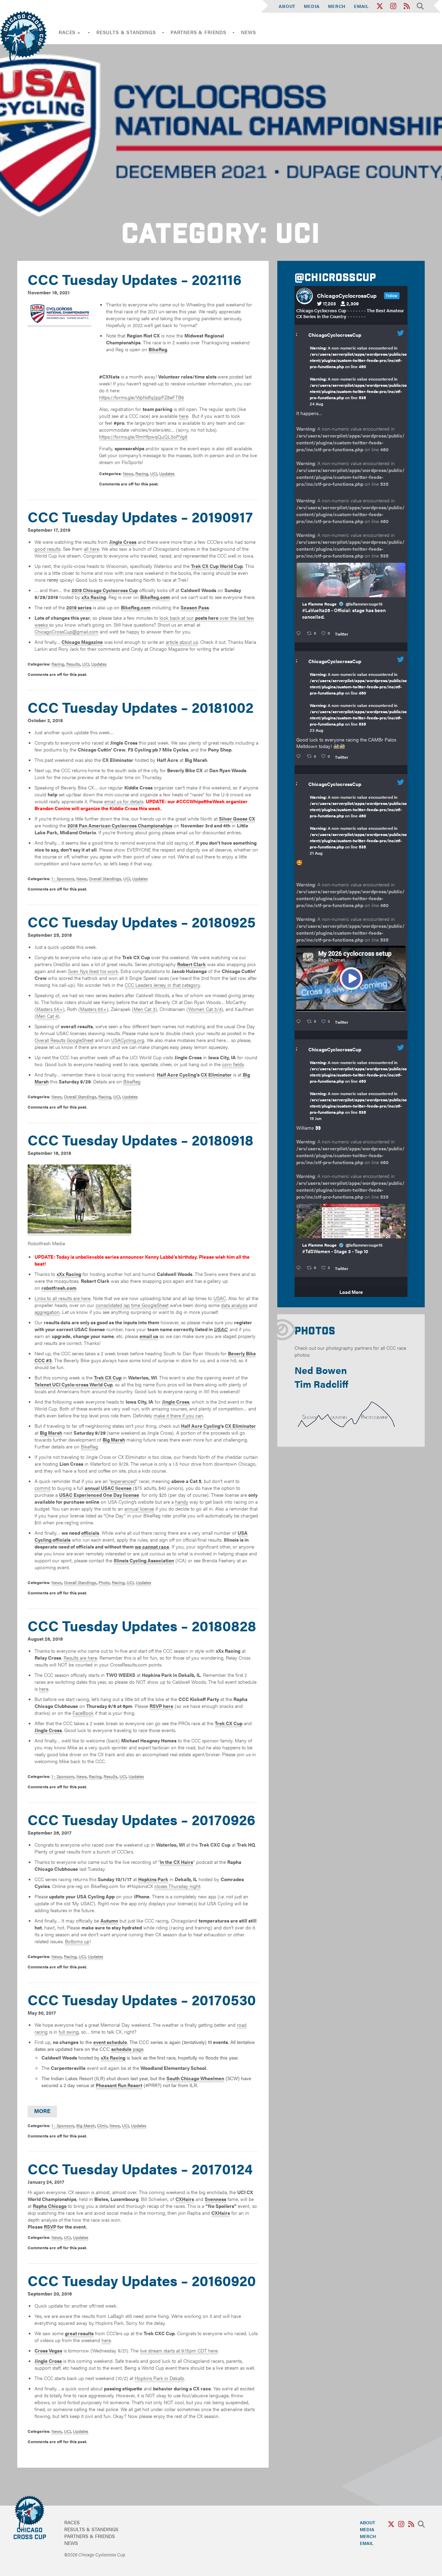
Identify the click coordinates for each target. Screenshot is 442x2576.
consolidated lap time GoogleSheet (132, 1305)
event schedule (110, 2042)
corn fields (233, 1064)
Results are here (80, 1658)
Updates (167, 473)
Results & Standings (126, 32)
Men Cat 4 (47, 1016)
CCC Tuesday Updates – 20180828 (142, 1625)
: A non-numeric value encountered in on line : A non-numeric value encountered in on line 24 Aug (358, 376)
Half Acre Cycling (176, 1074)
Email (362, 6)
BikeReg (132, 1081)
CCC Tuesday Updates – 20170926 (141, 1819)
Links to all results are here (63, 1298)
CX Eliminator (216, 1074)
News (248, 32)
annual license (139, 1508)
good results (47, 549)
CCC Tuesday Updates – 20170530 (142, 1999)
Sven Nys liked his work (93, 971)
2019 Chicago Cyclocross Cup (105, 590)
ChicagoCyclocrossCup (335, 335)
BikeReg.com (155, 597)
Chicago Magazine (82, 642)
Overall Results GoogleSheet (64, 1040)
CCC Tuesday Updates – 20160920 (142, 2280)
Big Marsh (86, 2125)
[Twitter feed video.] (351, 979)
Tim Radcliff (321, 1384)
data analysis (234, 1305)
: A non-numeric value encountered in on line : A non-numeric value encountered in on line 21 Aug (358, 825)
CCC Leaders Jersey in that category (162, 985)
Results (73, 664)
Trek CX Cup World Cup (217, 566)
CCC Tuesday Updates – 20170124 (140, 2168)
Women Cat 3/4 (205, 1009)
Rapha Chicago (50, 2206)
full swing (69, 2032)
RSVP (50, 2226)
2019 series (79, 607)
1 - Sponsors (63, 878)
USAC (220, 1298)
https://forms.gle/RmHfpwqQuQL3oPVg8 (143, 436)
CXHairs (185, 2199)
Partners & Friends (199, 32)
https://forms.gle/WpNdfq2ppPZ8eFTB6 (142, 397)
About (287, 6)
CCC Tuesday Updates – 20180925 (142, 921)
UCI (154, 473)
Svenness (215, 2199)
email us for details (124, 801)
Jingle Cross (123, 542)
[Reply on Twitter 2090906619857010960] (300, 1022)
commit (42, 1488)
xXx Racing (94, 597)
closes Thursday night (177, 1886)
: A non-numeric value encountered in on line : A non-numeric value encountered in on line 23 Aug (358, 702)
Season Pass (195, 607)
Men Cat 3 (145, 1009)
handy (182, 1502)
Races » (70, 32)
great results (79, 2333)
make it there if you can (178, 1415)
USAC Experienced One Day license (99, 1495)
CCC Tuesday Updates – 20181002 (141, 707)
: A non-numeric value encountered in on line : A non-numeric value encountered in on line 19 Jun (358, 1090)
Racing (142, 473)
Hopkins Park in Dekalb (159, 2378)
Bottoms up (77, 1941)
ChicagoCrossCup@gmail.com (66, 631)
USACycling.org (128, 1040)
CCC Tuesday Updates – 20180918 (141, 1139)
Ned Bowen (321, 1370)
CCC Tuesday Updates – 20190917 (140, 516)
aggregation (47, 1312)
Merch (337, 6)
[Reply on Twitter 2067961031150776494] (300, 1268)
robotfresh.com (59, 1288)
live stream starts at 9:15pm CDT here (179, 2350)
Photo (104, 1582)
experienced (123, 1481)
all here (92, 549)
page (127, 2049)
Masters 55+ (50, 1009)
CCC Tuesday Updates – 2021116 (134, 279)
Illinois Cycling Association (144, 1560)
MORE (42, 2111)
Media (312, 6)
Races (72, 2522)
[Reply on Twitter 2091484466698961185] (300, 756)
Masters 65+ (93, 1009)
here (184, 416)
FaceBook (83, 1713)
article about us (182, 642)
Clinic (102, 2125)
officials (90, 1533)
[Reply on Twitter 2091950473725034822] (300, 633)
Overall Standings (105, 878)
